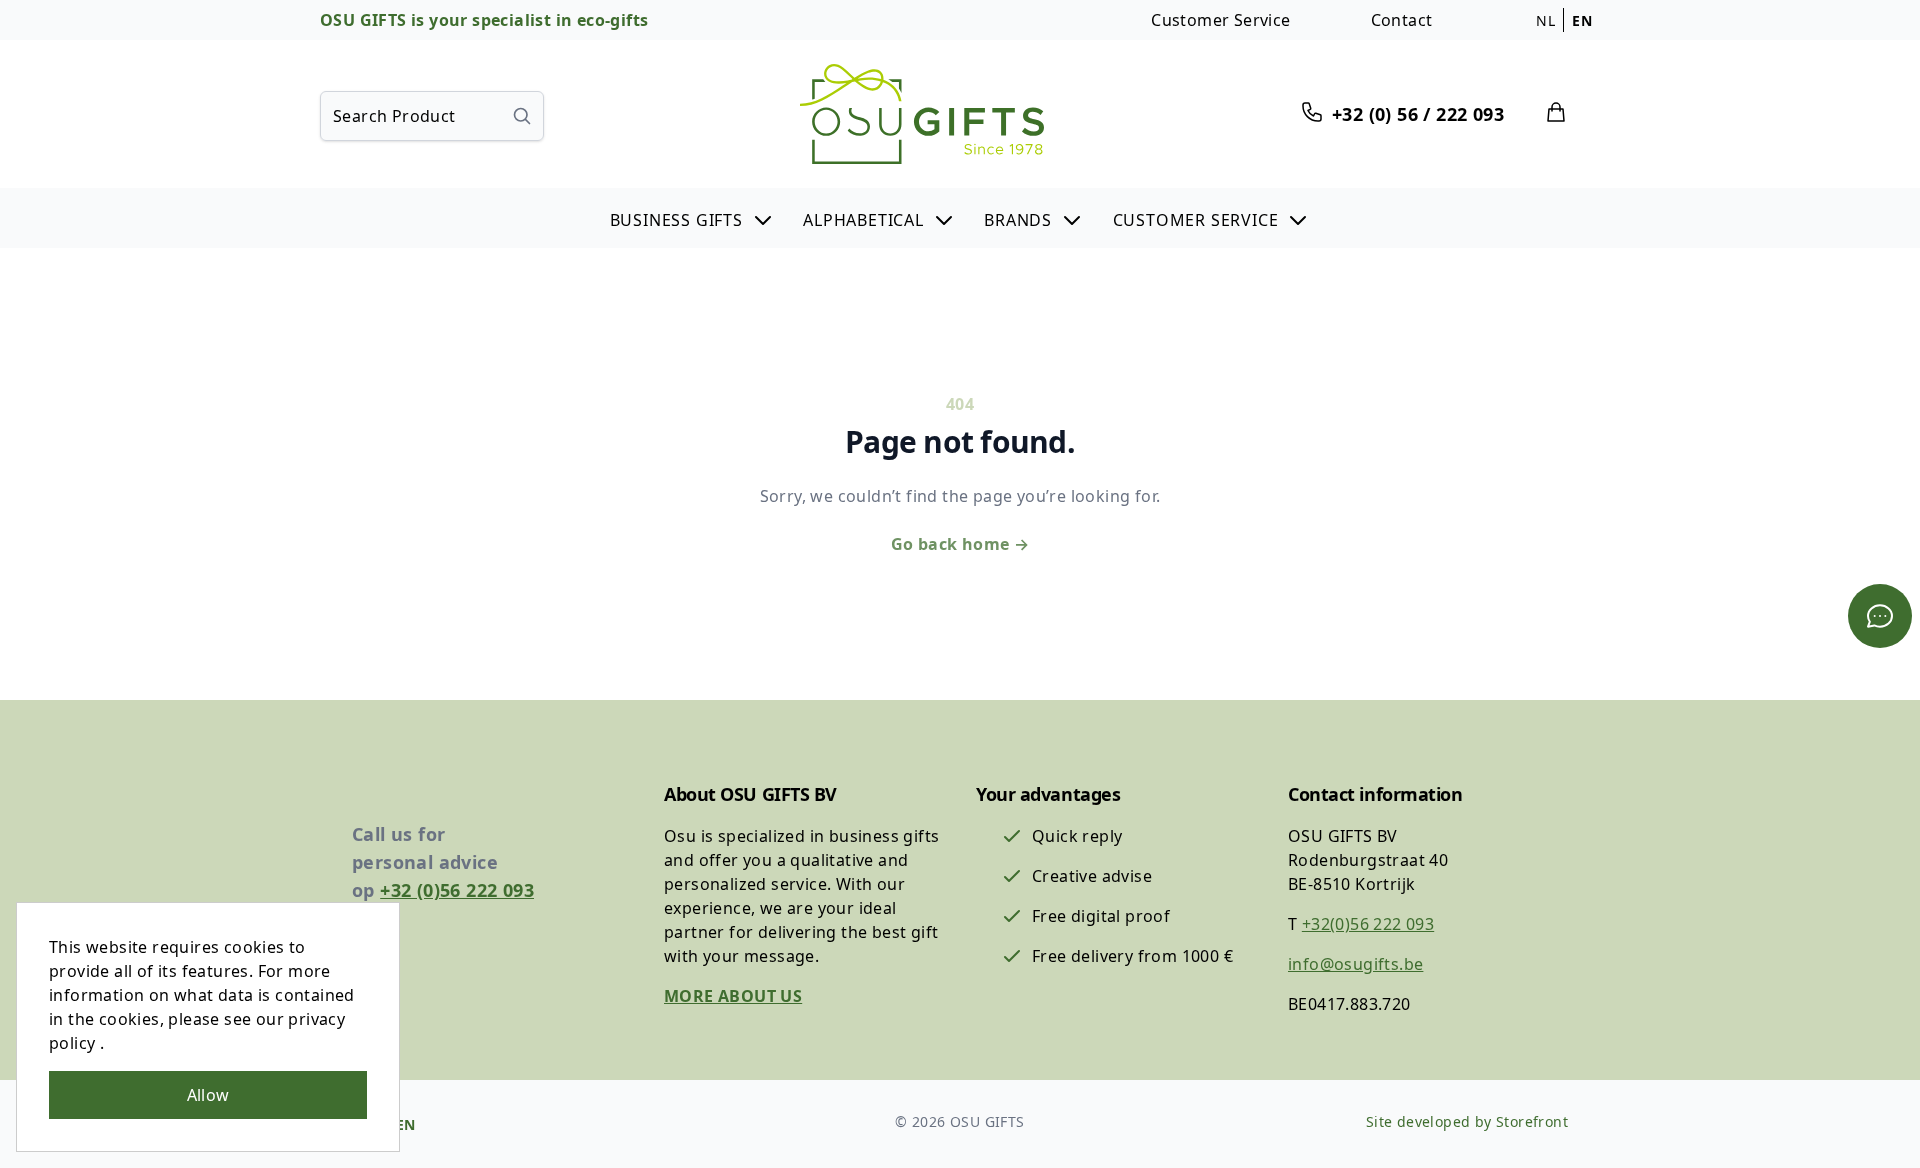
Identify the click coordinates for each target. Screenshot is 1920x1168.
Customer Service (1220, 20)
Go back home (960, 544)
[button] (692, 218)
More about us (733, 996)
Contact (1402, 20)
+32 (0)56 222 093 (457, 890)
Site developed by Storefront (1467, 1121)
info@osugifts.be (1355, 964)
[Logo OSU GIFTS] (922, 114)
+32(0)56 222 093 (1368, 924)
